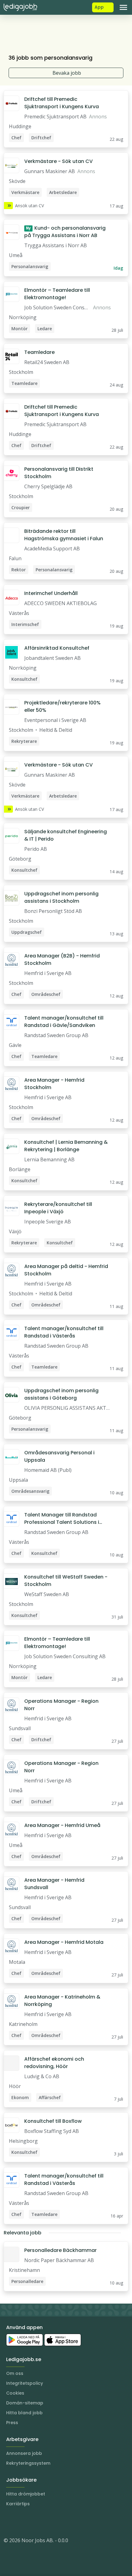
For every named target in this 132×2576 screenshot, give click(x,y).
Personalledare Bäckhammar (60, 2250)
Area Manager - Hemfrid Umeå (62, 1825)
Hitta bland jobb (24, 2413)
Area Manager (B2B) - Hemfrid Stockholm (62, 959)
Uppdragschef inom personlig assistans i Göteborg (61, 1394)
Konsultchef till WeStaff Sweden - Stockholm (66, 1581)
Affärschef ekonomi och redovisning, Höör (54, 2063)
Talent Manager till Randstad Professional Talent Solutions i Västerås (62, 1519)
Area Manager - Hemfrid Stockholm (54, 1084)
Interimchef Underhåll (51, 593)
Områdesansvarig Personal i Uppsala (59, 1456)
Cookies (15, 2393)
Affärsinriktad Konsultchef (57, 648)
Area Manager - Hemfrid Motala (64, 1942)
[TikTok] (45, 2522)
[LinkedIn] (21, 2522)
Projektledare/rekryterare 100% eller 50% (62, 706)
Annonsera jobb (24, 2453)
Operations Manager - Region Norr (61, 1705)
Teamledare (39, 352)
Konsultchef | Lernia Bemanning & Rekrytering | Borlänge (66, 1146)
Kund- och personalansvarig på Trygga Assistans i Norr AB (65, 232)
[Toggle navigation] (123, 7)
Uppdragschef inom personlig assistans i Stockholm (61, 897)
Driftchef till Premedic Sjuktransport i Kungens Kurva (62, 103)
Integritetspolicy (25, 2383)
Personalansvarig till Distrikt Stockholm (59, 473)
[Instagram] (9, 2522)
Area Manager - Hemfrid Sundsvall (54, 1884)
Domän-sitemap (25, 2403)
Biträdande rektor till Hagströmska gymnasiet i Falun (64, 535)
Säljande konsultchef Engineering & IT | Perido (66, 835)
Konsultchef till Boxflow (53, 2121)
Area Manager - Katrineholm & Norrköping (62, 2001)
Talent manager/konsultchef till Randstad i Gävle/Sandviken (64, 1022)
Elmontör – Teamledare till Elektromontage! (57, 294)
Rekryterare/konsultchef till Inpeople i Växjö (58, 1208)
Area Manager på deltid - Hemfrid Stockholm (66, 1270)
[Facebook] (33, 2522)
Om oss (15, 2373)
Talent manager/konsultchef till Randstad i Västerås (64, 1332)
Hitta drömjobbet (26, 2494)
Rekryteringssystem (28, 2463)
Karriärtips (18, 2504)
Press (12, 2423)
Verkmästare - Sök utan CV (58, 161)
